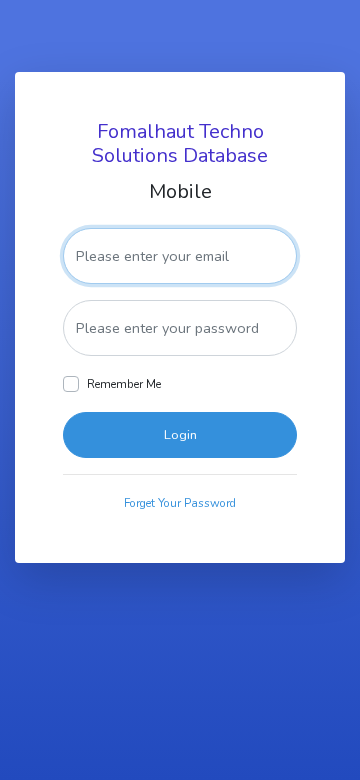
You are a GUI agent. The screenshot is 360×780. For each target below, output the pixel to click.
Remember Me (124, 384)
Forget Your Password (180, 503)
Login (180, 435)
